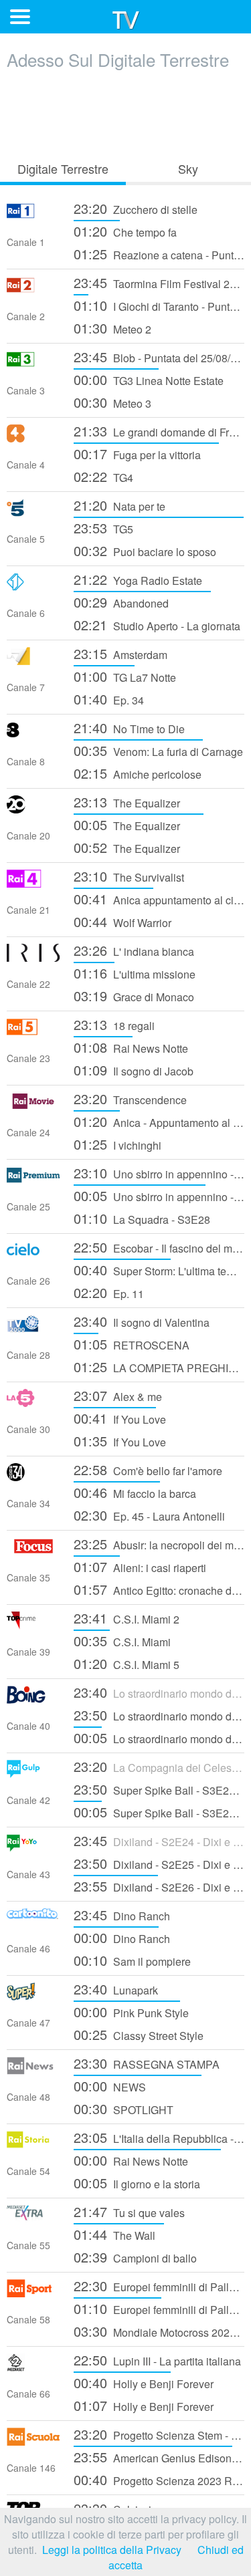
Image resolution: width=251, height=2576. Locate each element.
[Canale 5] (33, 512)
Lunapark (116, 1989)
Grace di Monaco (134, 996)
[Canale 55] (33, 2219)
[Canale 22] (33, 957)
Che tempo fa (125, 231)
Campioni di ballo (135, 2257)
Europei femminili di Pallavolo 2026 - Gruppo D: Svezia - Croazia (159, 2286)
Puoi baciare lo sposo (145, 550)
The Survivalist (129, 876)
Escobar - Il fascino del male (159, 1247)
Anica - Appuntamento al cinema (159, 1121)
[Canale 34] (33, 1477)
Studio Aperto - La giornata (157, 625)
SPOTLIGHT (123, 2108)
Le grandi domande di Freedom (159, 431)
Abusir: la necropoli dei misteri (159, 1544)
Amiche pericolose (138, 773)
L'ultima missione (135, 973)
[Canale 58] (33, 2293)
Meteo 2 (112, 328)
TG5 (103, 528)
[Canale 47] (33, 1996)
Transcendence (130, 1099)
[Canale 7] (33, 661)
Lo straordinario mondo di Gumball (159, 1692)
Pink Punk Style (131, 2012)
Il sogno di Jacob (134, 1070)
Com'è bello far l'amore (148, 1469)
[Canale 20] (33, 809)
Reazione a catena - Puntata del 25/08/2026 (159, 254)
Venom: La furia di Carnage (158, 750)
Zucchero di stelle (136, 208)
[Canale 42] (33, 1774)
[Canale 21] (33, 883)
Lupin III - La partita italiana (157, 2360)
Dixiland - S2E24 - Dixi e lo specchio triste (159, 1840)
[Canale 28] (33, 1328)
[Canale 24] (33, 1106)
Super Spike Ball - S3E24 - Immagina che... (159, 1812)
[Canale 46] (33, 1922)
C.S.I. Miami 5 (127, 1663)
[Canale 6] (33, 587)
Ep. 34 (109, 699)
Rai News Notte (131, 1047)
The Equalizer (127, 802)
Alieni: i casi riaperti (140, 1566)
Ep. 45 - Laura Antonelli (149, 1515)
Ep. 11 (109, 1292)
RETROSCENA (132, 1344)
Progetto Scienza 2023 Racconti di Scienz (159, 2479)
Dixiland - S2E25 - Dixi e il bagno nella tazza (159, 1863)
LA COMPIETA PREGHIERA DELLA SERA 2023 (159, 1367)
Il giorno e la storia (137, 2183)
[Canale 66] (33, 2367)
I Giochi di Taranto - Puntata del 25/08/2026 (159, 305)
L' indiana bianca (134, 950)
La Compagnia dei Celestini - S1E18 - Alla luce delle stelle (159, 1766)
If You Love (120, 1418)
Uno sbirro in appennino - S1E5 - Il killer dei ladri (159, 1173)
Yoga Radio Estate (138, 579)
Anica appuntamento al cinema (159, 899)
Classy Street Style (139, 2034)
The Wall (114, 2234)
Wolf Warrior (122, 921)
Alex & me (118, 1395)
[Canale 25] (33, 1180)
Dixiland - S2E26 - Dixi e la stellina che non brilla (159, 1886)
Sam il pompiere (132, 1960)
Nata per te (119, 505)
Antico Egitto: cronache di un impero (159, 1589)
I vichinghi (117, 1144)
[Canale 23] (33, 1032)
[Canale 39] (33, 1625)
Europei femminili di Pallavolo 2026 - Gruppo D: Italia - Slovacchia (159, 2308)
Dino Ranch (122, 1915)
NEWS (110, 2086)
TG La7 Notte (125, 676)
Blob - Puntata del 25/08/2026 (159, 357)
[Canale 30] (33, 1403)
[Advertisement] (126, 112)
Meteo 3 (112, 402)
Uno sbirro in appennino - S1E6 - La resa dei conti (159, 1195)
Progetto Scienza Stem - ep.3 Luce (159, 2434)
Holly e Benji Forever (144, 2382)
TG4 (103, 476)
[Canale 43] (33, 1848)
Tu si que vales (129, 2211)
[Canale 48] (33, 2070)
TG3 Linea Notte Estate (149, 379)
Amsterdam (120, 653)
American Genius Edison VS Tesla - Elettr (159, 2457)
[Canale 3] (33, 364)
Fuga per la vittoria (137, 454)
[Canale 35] (33, 1551)
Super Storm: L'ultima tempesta (159, 1270)
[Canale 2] (33, 290)
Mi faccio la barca (135, 1492)
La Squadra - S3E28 (142, 1218)
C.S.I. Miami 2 (127, 1618)
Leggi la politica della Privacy (112, 2550)
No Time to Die (129, 728)
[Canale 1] (33, 216)
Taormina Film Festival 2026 (159, 282)
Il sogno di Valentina (142, 1321)
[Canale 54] (33, 2145)
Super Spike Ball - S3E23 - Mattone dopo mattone (159, 1789)
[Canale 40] (33, 1699)
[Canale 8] (33, 735)
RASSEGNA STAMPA (147, 2063)
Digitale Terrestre (63, 168)
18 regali (114, 1024)
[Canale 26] (33, 1254)
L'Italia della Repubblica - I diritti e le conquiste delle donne (159, 2137)
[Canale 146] (33, 2441)
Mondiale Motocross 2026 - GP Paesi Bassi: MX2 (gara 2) (159, 2331)
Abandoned (121, 602)
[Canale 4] (33, 438)
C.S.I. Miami (122, 1641)
